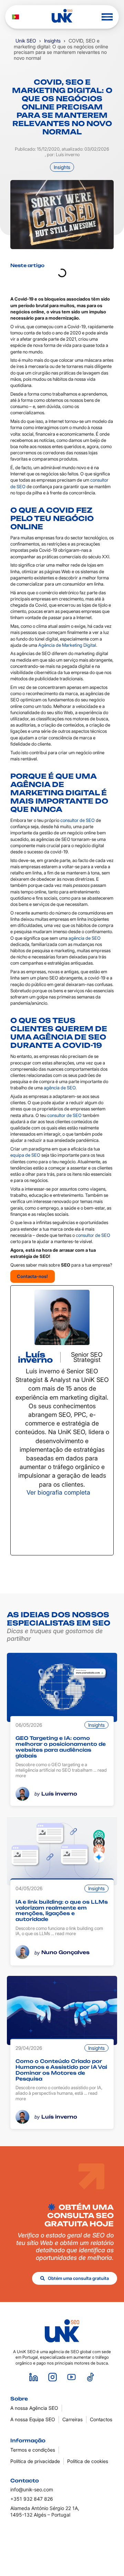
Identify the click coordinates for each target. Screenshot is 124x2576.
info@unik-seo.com (32, 2489)
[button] (107, 17)
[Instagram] (53, 2377)
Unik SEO (26, 41)
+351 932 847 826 (32, 2499)
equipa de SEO (25, 1155)
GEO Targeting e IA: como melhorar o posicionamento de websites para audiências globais (61, 1747)
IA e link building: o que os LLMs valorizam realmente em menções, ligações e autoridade (62, 1910)
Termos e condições (33, 2450)
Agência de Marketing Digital (67, 645)
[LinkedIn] (62, 1525)
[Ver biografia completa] (95, 1492)
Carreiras (73, 2419)
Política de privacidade (35, 2461)
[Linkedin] (34, 2377)
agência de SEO (85, 938)
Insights (52, 41)
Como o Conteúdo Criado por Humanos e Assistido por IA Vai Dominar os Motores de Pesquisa (61, 2070)
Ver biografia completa (58, 1492)
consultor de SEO (77, 820)
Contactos (101, 2419)
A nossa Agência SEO (34, 2408)
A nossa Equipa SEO (33, 2419)
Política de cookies (88, 2461)
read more (65, 1933)
